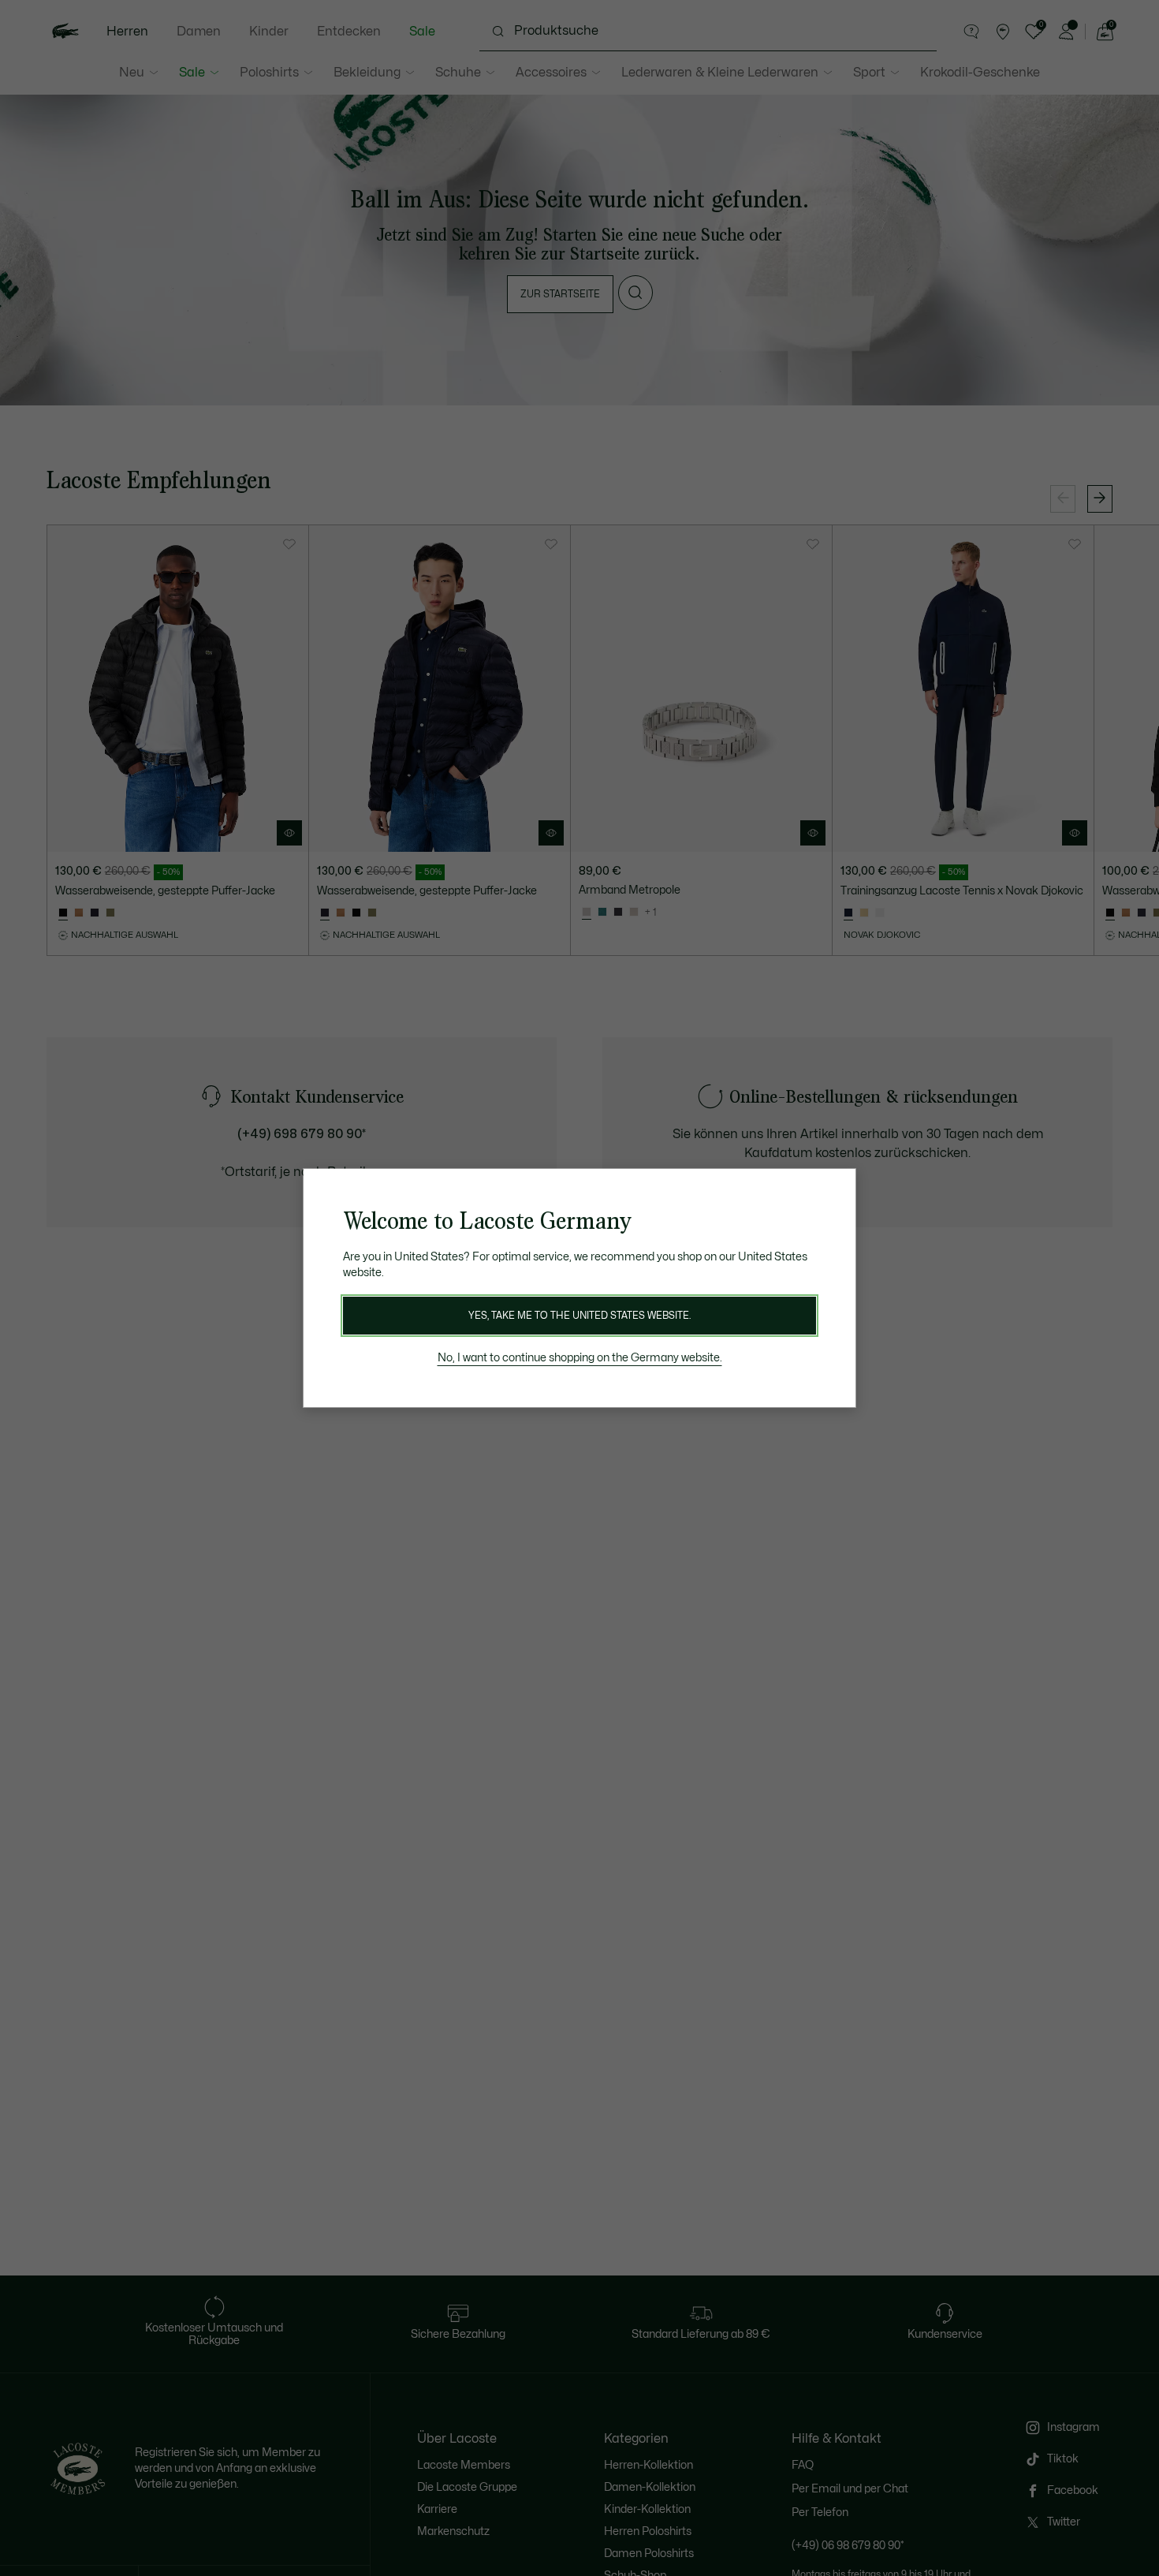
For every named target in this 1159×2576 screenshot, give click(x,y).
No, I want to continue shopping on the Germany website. (580, 1358)
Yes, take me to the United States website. (579, 1316)
